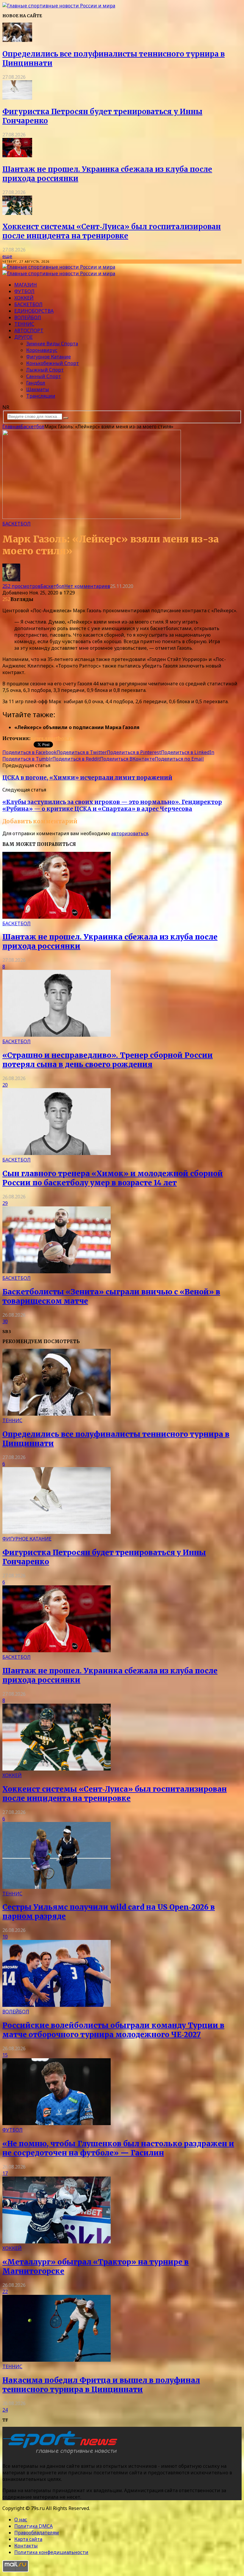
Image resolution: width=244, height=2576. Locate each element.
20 (5, 1085)
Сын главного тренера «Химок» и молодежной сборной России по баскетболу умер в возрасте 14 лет (113, 1178)
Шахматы (38, 389)
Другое (24, 337)
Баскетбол (28, 304)
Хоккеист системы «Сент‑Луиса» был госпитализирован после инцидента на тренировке (112, 231)
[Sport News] (59, 6)
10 (5, 1937)
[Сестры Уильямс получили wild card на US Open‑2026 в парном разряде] (57, 1887)
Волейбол (28, 317)
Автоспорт (29, 331)
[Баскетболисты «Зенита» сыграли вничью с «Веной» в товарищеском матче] (57, 1272)
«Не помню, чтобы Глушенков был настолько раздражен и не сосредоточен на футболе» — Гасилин (118, 2148)
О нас (21, 2520)
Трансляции (41, 396)
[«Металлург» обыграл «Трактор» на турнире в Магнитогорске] (57, 2242)
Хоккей (24, 298)
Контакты (26, 2546)
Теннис (24, 324)
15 (5, 2055)
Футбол (24, 291)
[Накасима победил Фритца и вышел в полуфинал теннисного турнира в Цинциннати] (57, 2360)
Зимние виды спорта (52, 344)
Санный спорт (44, 376)
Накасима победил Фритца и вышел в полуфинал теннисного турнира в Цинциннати (101, 2385)
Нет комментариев (87, 586)
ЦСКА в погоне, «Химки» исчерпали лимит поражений (87, 778)
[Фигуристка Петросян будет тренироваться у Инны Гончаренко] (17, 98)
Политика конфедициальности (51, 2552)
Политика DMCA (33, 2526)
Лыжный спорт (45, 370)
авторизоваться (130, 833)
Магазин (26, 285)
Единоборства (34, 311)
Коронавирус (42, 350)
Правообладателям (37, 2533)
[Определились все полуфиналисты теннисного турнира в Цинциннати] (17, 40)
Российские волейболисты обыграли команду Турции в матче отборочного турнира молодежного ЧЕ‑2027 (113, 2030)
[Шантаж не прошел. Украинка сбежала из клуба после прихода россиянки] (17, 155)
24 (5, 2410)
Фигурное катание (49, 357)
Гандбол (36, 383)
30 (5, 1321)
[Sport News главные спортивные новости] (62, 2454)
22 (5, 2292)
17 (5, 2173)
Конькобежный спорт (53, 363)
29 (5, 1203)
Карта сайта (28, 2539)
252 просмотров (21, 586)
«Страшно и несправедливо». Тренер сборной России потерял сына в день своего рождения (108, 1060)
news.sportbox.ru (52, 738)
